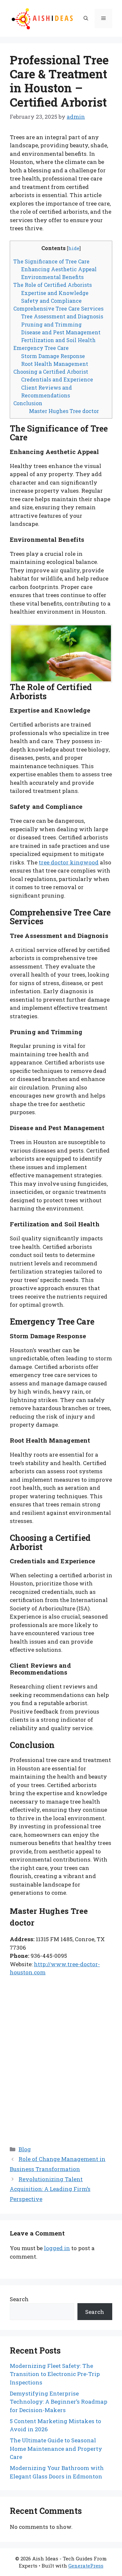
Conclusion (28, 403)
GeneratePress (86, 2566)
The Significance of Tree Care (51, 261)
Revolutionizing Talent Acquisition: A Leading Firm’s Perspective (50, 2189)
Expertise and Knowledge (55, 293)
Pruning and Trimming (51, 324)
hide (74, 248)
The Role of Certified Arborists (53, 285)
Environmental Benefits (52, 277)
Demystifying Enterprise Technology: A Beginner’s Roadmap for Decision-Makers (59, 2402)
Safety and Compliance (51, 301)
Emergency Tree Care (41, 348)
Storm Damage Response (53, 356)
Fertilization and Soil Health (58, 340)
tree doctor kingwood (69, 862)
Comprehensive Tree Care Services (58, 308)
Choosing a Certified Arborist (51, 372)
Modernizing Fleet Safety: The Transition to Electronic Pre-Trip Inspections (55, 2374)
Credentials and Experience (57, 379)
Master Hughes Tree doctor (64, 411)
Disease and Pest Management (61, 332)
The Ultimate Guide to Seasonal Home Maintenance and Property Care (56, 2449)
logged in (57, 2248)
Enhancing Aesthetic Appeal (59, 269)
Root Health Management (55, 364)
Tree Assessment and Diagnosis (62, 316)
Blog (25, 2149)
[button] (86, 19)
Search (19, 2299)
